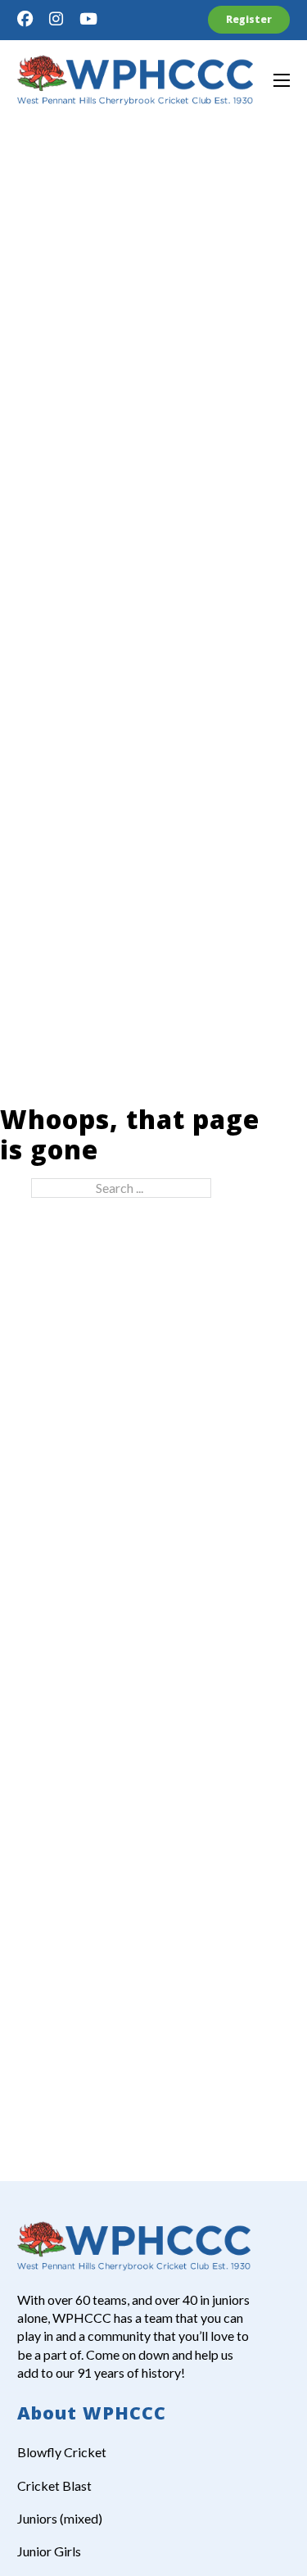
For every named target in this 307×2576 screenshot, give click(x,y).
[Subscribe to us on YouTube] (88, 19)
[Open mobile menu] (282, 80)
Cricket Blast (54, 2485)
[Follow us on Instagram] (56, 19)
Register (249, 19)
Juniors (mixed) (60, 2518)
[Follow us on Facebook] (25, 19)
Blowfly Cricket (62, 2452)
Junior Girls (49, 2551)
